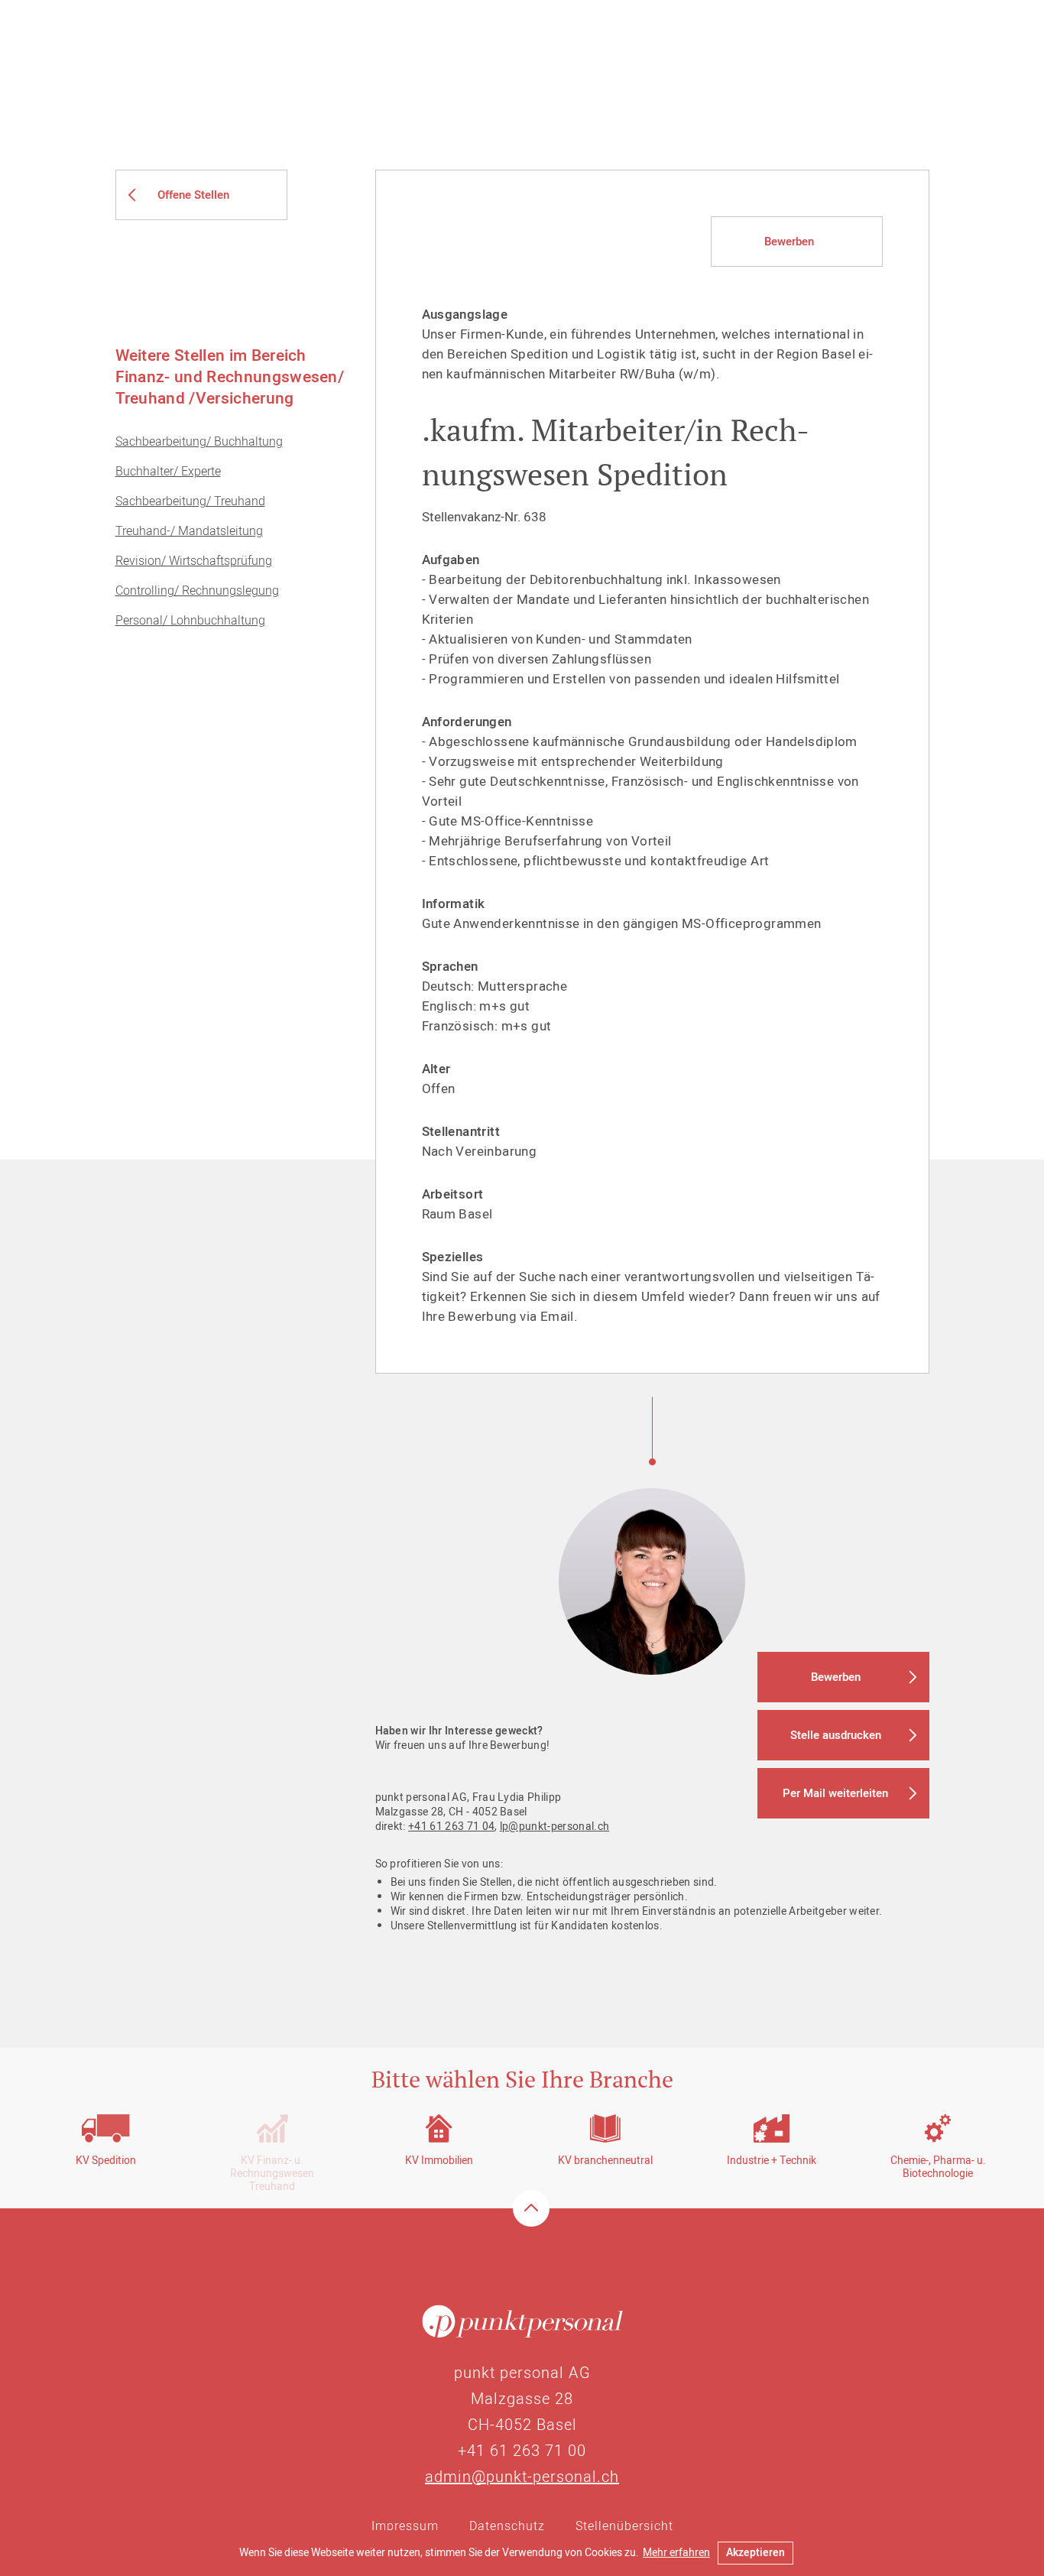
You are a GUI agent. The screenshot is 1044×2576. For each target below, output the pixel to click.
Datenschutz (507, 2526)
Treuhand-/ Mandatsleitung (189, 531)
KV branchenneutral (605, 2161)
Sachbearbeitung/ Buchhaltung (199, 442)
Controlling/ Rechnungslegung (197, 591)
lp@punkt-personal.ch (554, 1827)
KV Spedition (106, 2161)
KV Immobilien (439, 2161)
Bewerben (789, 242)
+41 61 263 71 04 (451, 1827)
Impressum (405, 2526)
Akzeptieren (755, 2553)
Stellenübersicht (624, 2526)
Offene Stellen (193, 195)
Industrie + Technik (772, 2161)
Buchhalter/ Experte (168, 472)
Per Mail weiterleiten (835, 1793)
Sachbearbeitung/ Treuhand (190, 501)
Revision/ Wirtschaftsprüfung (194, 561)
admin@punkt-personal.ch (522, 2477)
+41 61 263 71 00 (522, 2451)
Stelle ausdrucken (836, 1735)
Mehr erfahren (676, 2553)
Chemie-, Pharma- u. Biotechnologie (938, 2167)
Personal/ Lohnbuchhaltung (190, 621)
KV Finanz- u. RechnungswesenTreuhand (272, 2174)
